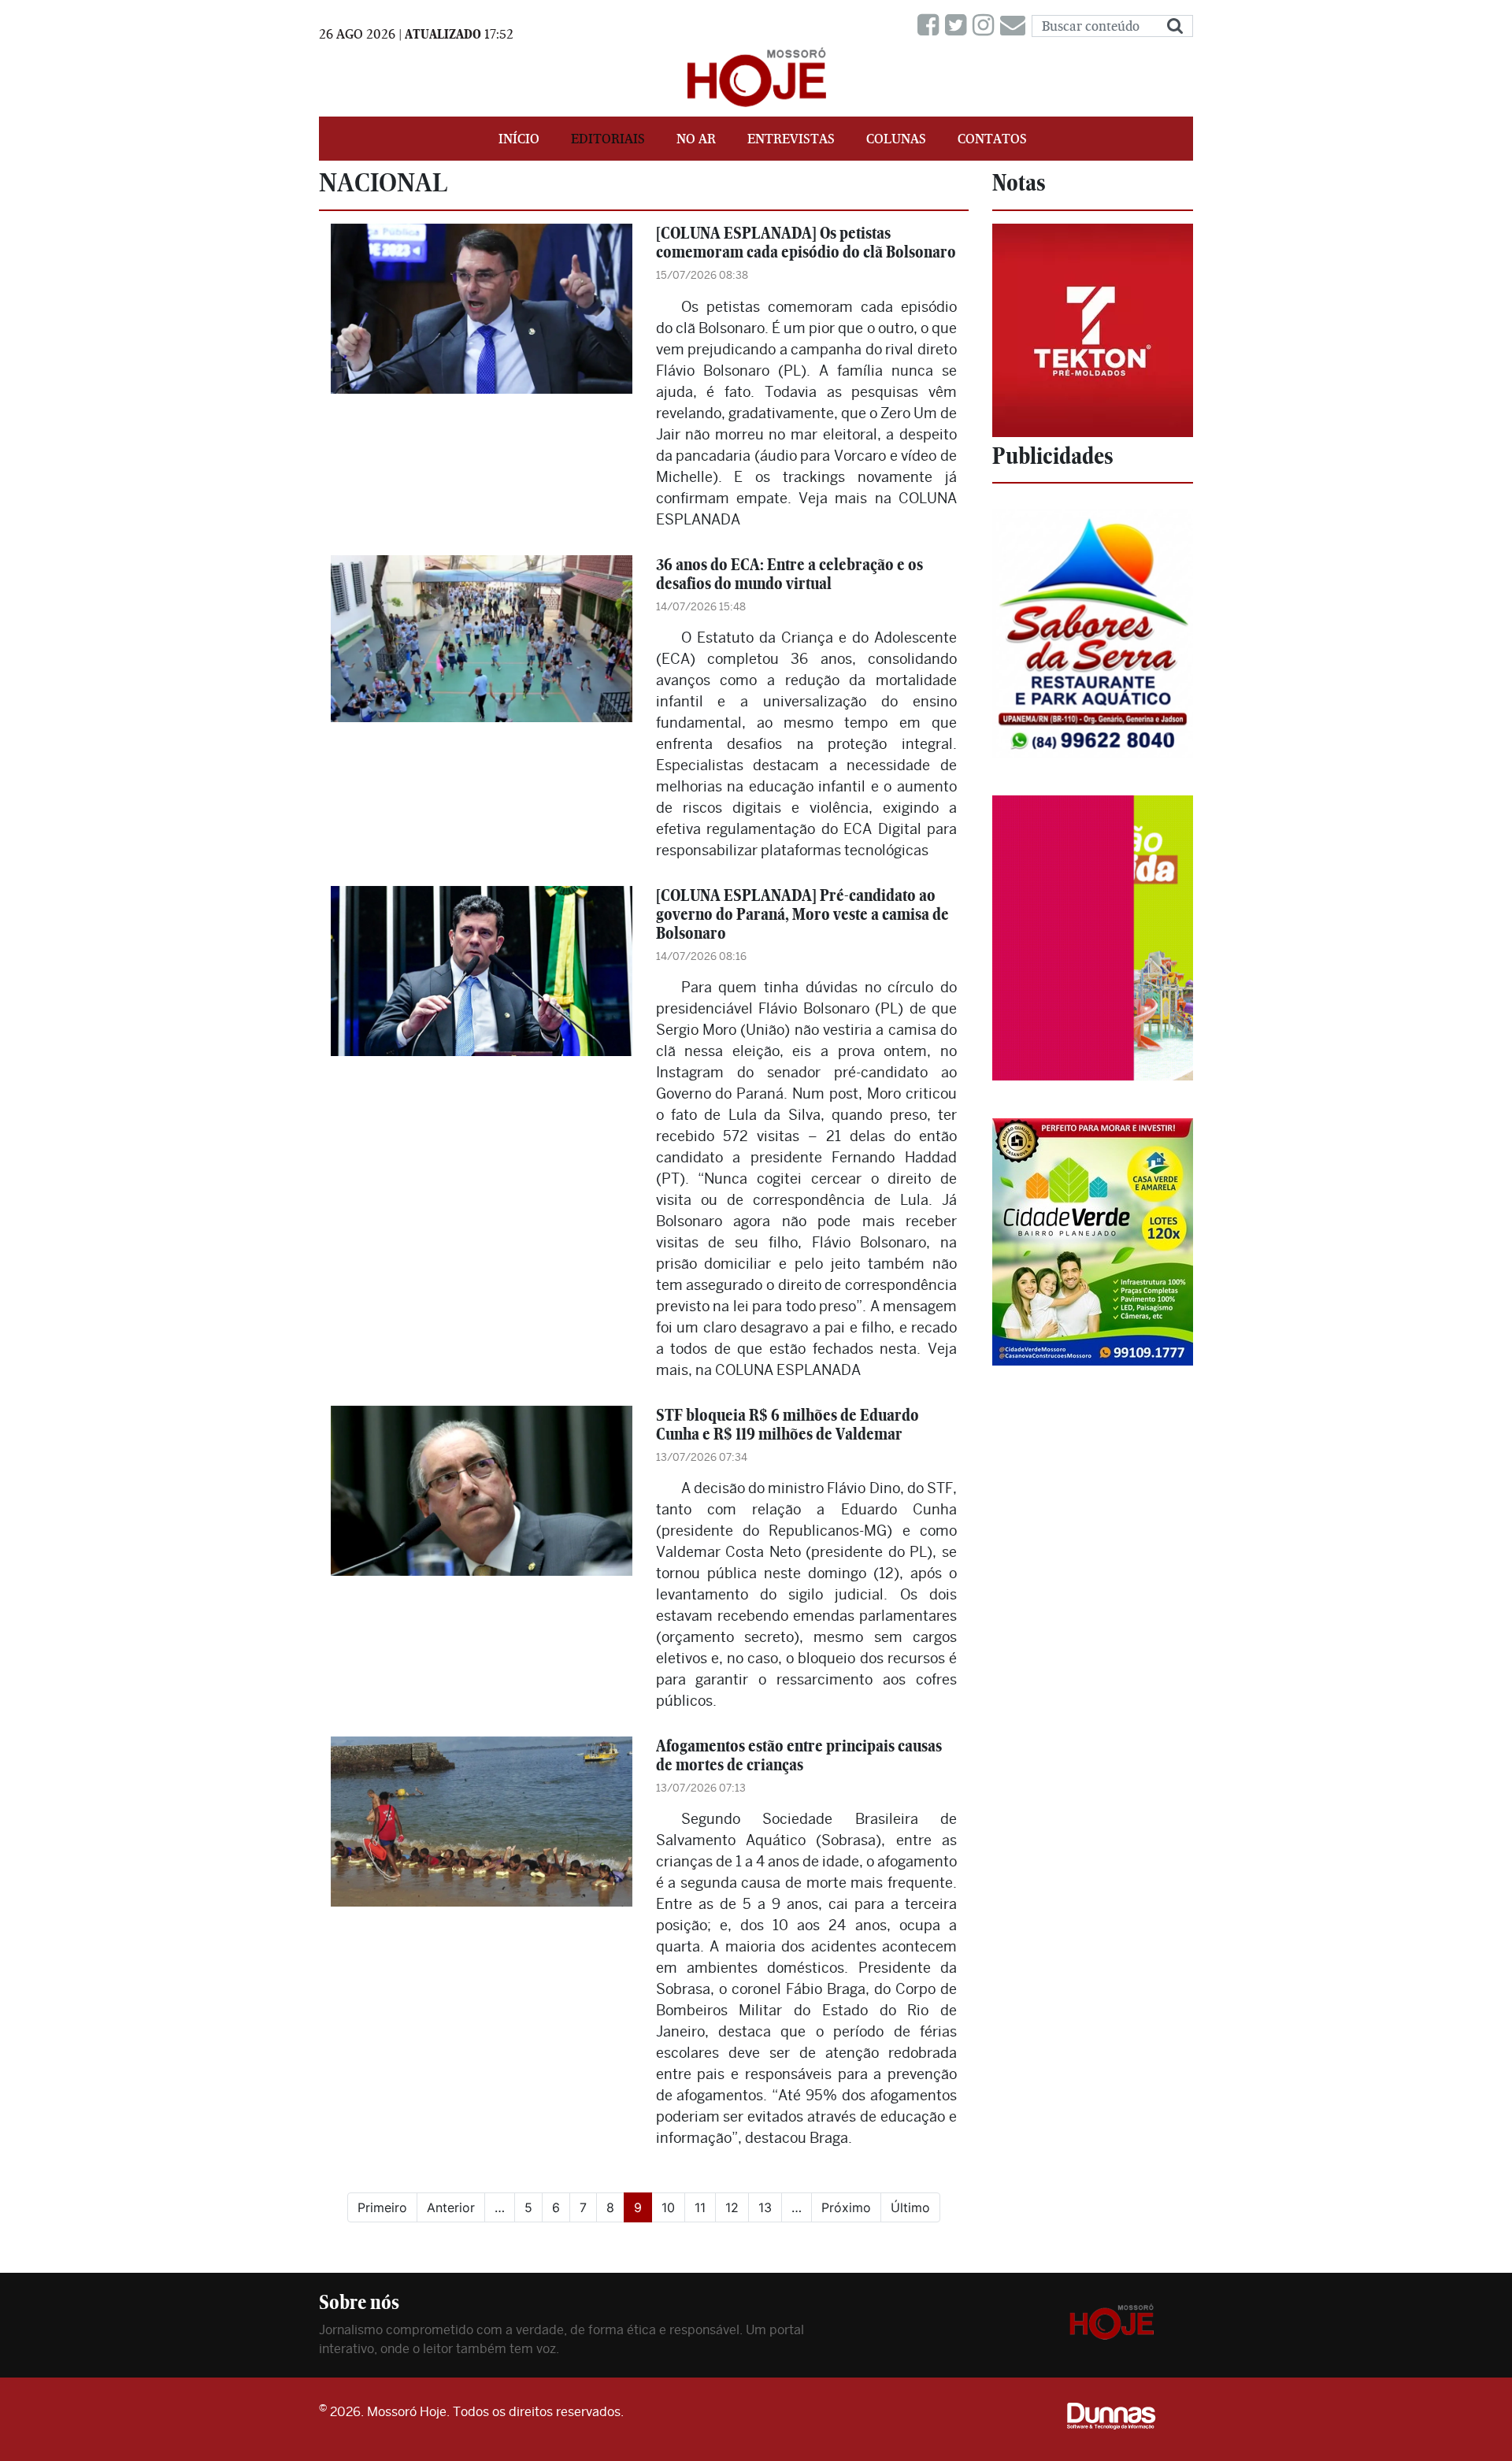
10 (668, 2207)
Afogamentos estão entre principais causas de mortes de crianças (799, 1755)
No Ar (696, 139)
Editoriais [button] (608, 139)
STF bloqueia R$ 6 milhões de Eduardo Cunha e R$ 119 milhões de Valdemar (787, 1424)
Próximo (846, 2207)
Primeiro (382, 2207)
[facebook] (931, 26)
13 (765, 2207)
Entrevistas (791, 139)
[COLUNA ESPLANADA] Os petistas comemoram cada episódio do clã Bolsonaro (806, 242)
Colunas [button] (896, 139)
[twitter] (959, 26)
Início (519, 139)
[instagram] (986, 26)
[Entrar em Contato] (1016, 26)
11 (700, 2207)
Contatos (992, 139)
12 (732, 2207)
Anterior (451, 2207)
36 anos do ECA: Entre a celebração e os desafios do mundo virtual (789, 574)
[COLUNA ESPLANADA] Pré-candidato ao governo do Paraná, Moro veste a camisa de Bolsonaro (802, 914)
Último (910, 2207)
